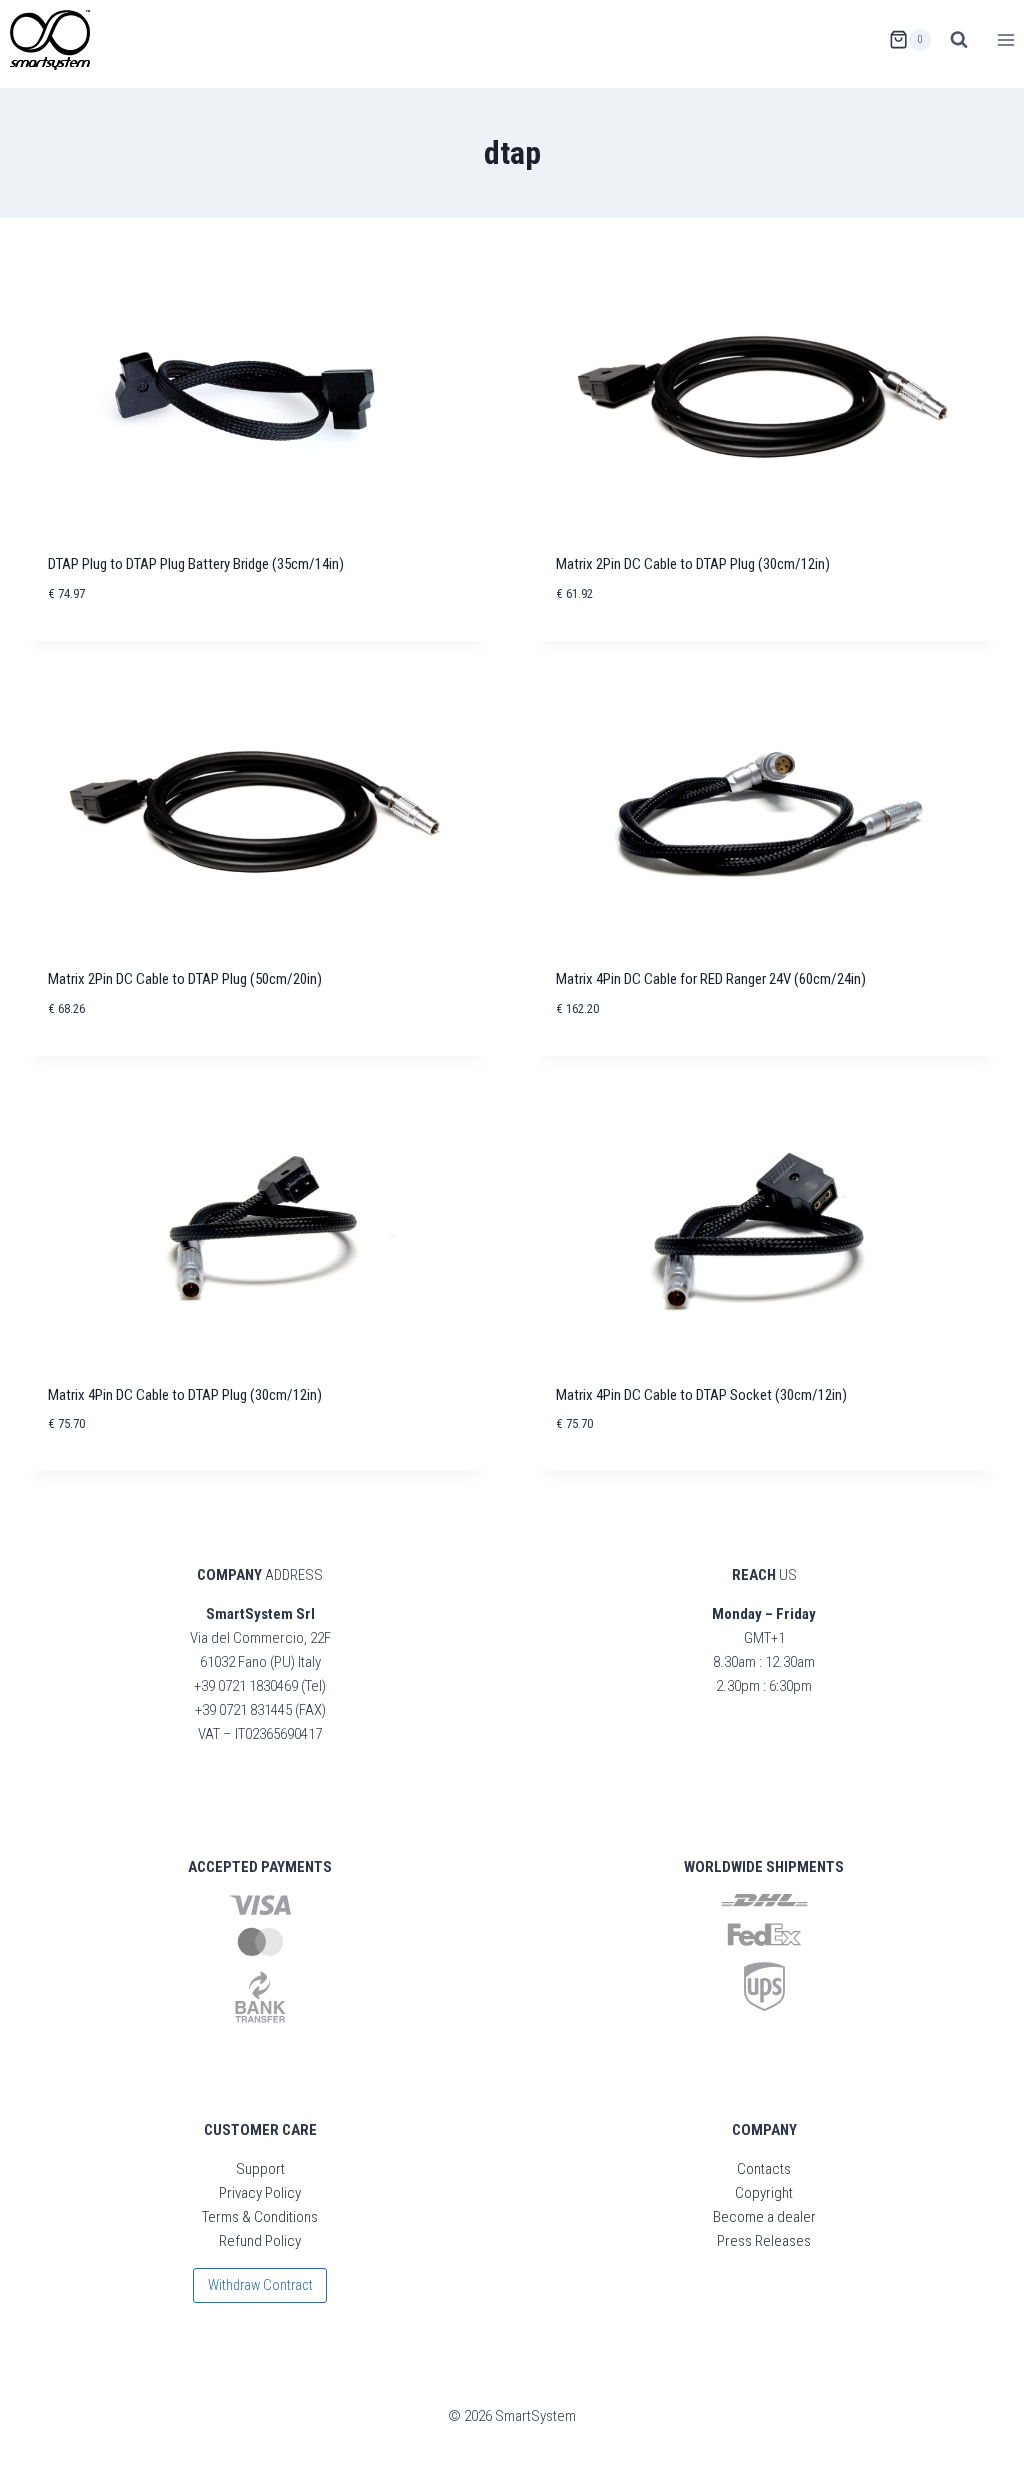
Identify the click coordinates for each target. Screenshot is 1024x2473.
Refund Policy (260, 2241)
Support (260, 2169)
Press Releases (764, 2241)
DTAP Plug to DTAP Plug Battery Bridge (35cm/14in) (196, 564)
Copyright (764, 2193)
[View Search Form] (959, 40)
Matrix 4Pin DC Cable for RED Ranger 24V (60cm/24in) (711, 979)
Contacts (764, 2169)
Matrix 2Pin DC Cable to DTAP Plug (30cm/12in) (693, 564)
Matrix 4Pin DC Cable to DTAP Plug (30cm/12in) (185, 1395)
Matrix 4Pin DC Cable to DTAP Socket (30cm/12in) (701, 1395)
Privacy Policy (260, 2193)
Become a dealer (764, 2217)
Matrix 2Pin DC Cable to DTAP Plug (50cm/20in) (185, 979)
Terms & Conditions (260, 2217)
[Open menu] (1005, 39)
